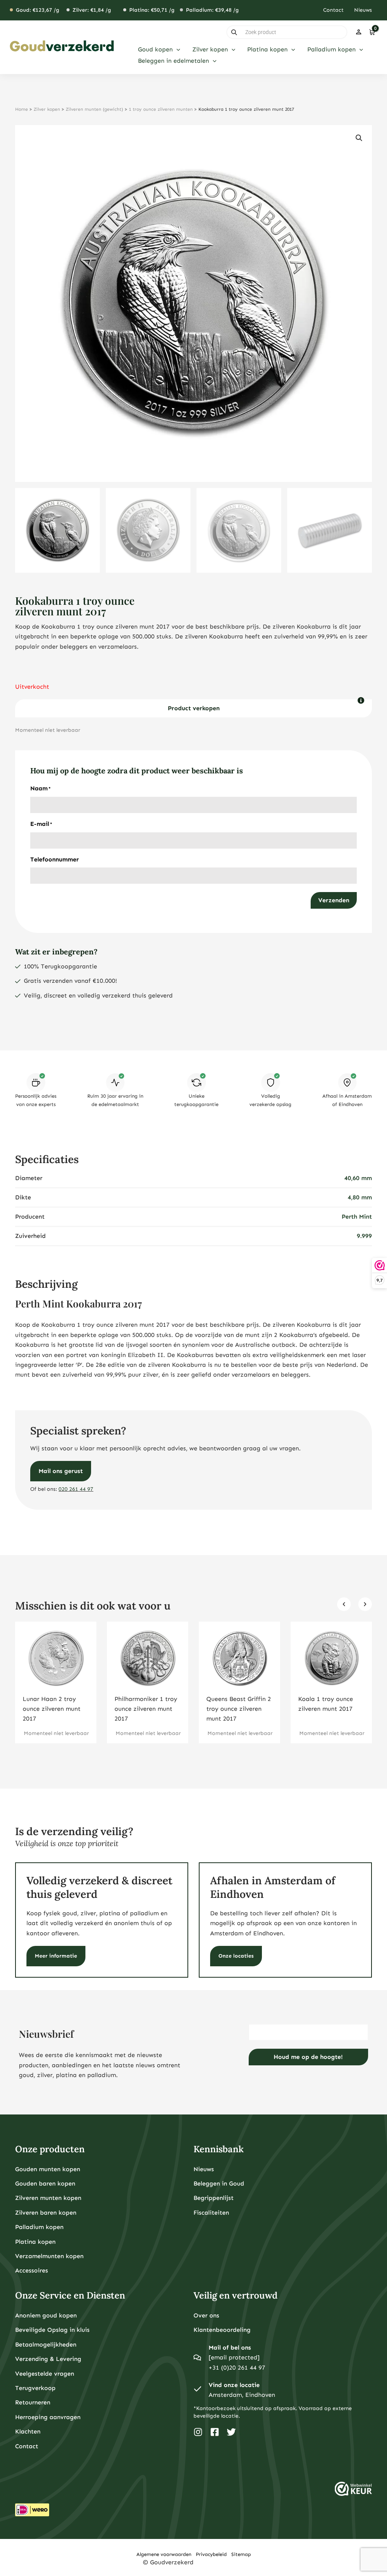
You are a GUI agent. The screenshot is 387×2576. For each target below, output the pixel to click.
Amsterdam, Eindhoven (242, 2395)
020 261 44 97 (76, 1489)
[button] (176, 50)
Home (22, 109)
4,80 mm (360, 1197)
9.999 (364, 1236)
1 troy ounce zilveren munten (161, 109)
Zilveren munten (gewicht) (94, 109)
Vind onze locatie (234, 2385)
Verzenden (334, 900)
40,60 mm (358, 1178)
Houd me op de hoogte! (308, 2057)
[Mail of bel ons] (197, 2358)
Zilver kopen (47, 109)
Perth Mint (357, 1217)
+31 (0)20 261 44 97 (237, 2368)
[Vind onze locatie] (197, 2390)
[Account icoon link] (359, 32)
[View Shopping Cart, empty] (372, 32)
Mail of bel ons (230, 2348)
